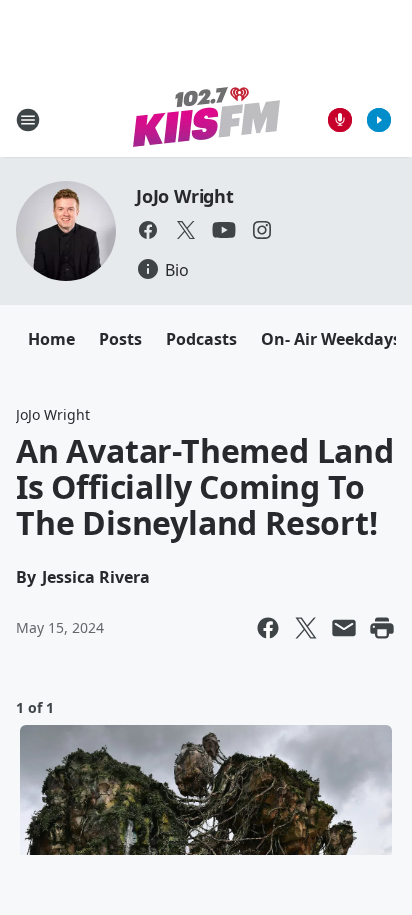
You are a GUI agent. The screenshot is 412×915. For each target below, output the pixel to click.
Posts (120, 339)
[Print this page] (382, 628)
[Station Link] (206, 119)
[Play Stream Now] (379, 120)
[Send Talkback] (340, 120)
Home (51, 339)
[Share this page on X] (306, 628)
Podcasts (201, 339)
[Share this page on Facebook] (268, 628)
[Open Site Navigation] (28, 120)
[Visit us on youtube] (224, 230)
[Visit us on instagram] (262, 230)
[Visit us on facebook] (148, 230)
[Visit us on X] (186, 230)
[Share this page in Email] (344, 628)
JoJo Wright (185, 196)
